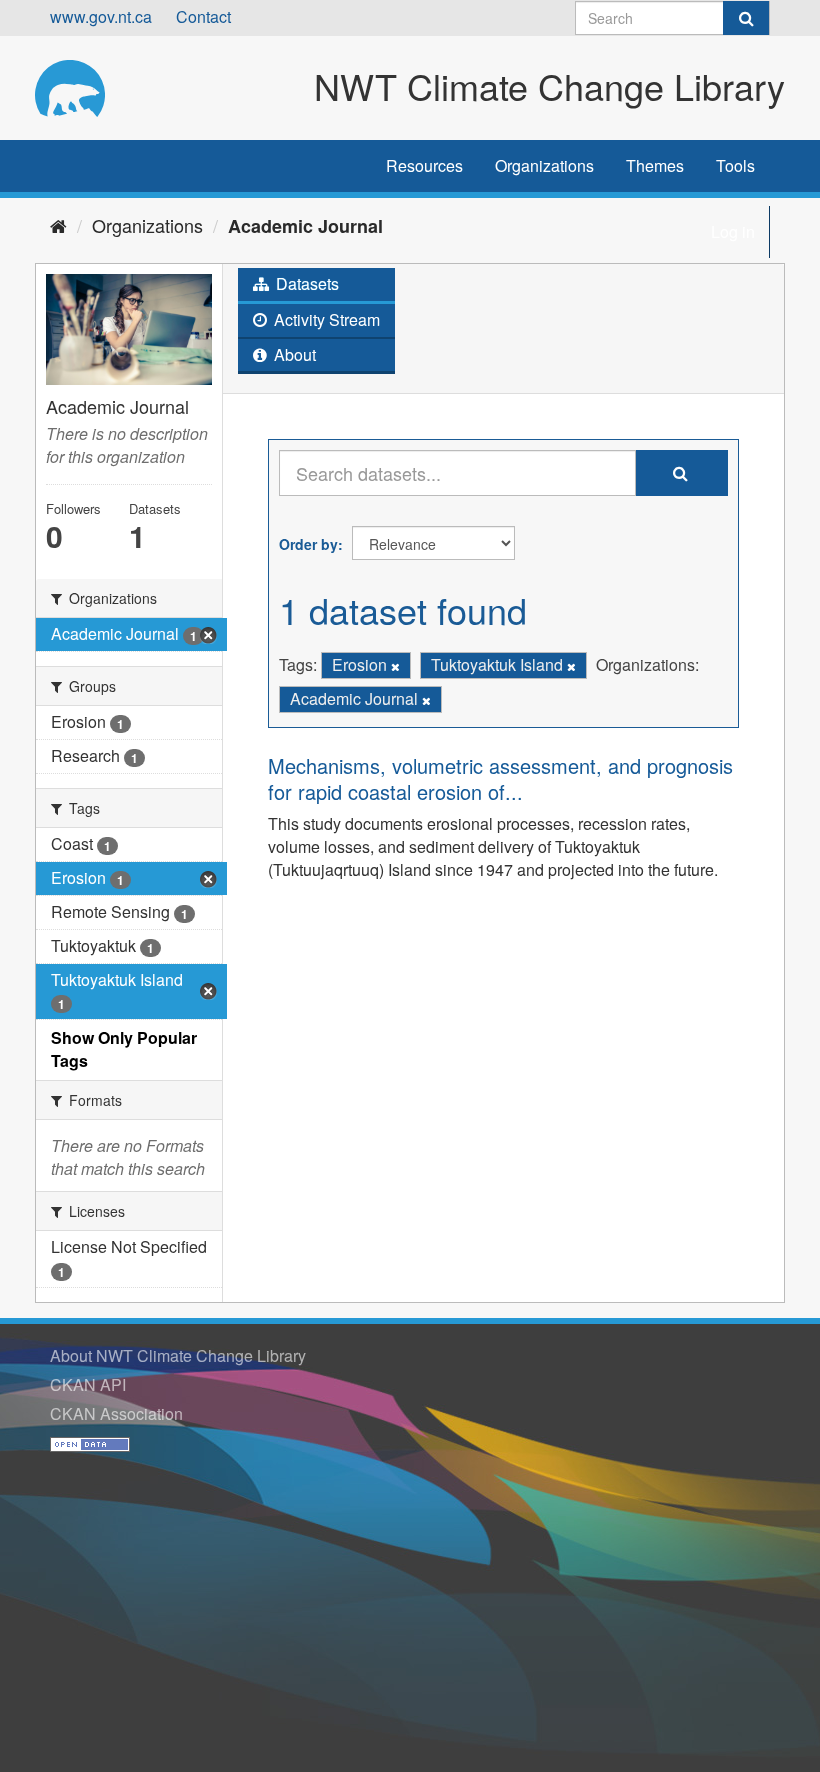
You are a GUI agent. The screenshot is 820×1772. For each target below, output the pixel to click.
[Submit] (746, 18)
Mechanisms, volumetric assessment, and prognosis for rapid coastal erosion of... (500, 778)
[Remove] (395, 666)
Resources (424, 165)
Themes (655, 165)
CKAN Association (116, 1413)
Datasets (305, 283)
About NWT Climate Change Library (178, 1355)
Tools (735, 165)
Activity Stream (325, 319)
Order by (308, 544)
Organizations (544, 165)
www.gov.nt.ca (101, 16)
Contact (203, 16)
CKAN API (88, 1384)
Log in (733, 231)
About (293, 354)
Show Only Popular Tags (124, 1049)
